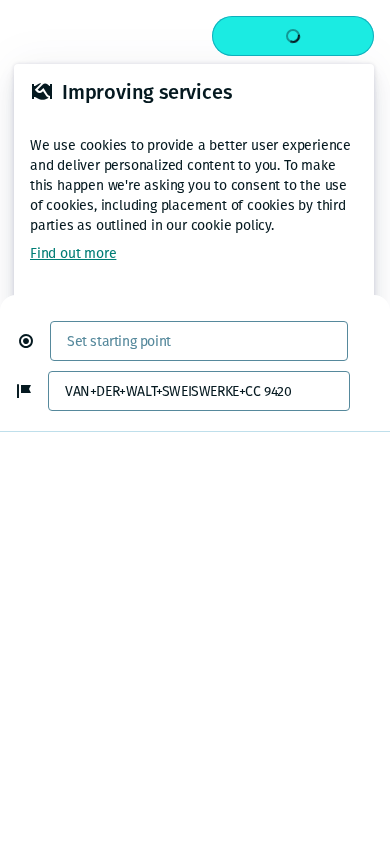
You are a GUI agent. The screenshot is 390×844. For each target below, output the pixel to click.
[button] (34, 341)
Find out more (73, 253)
